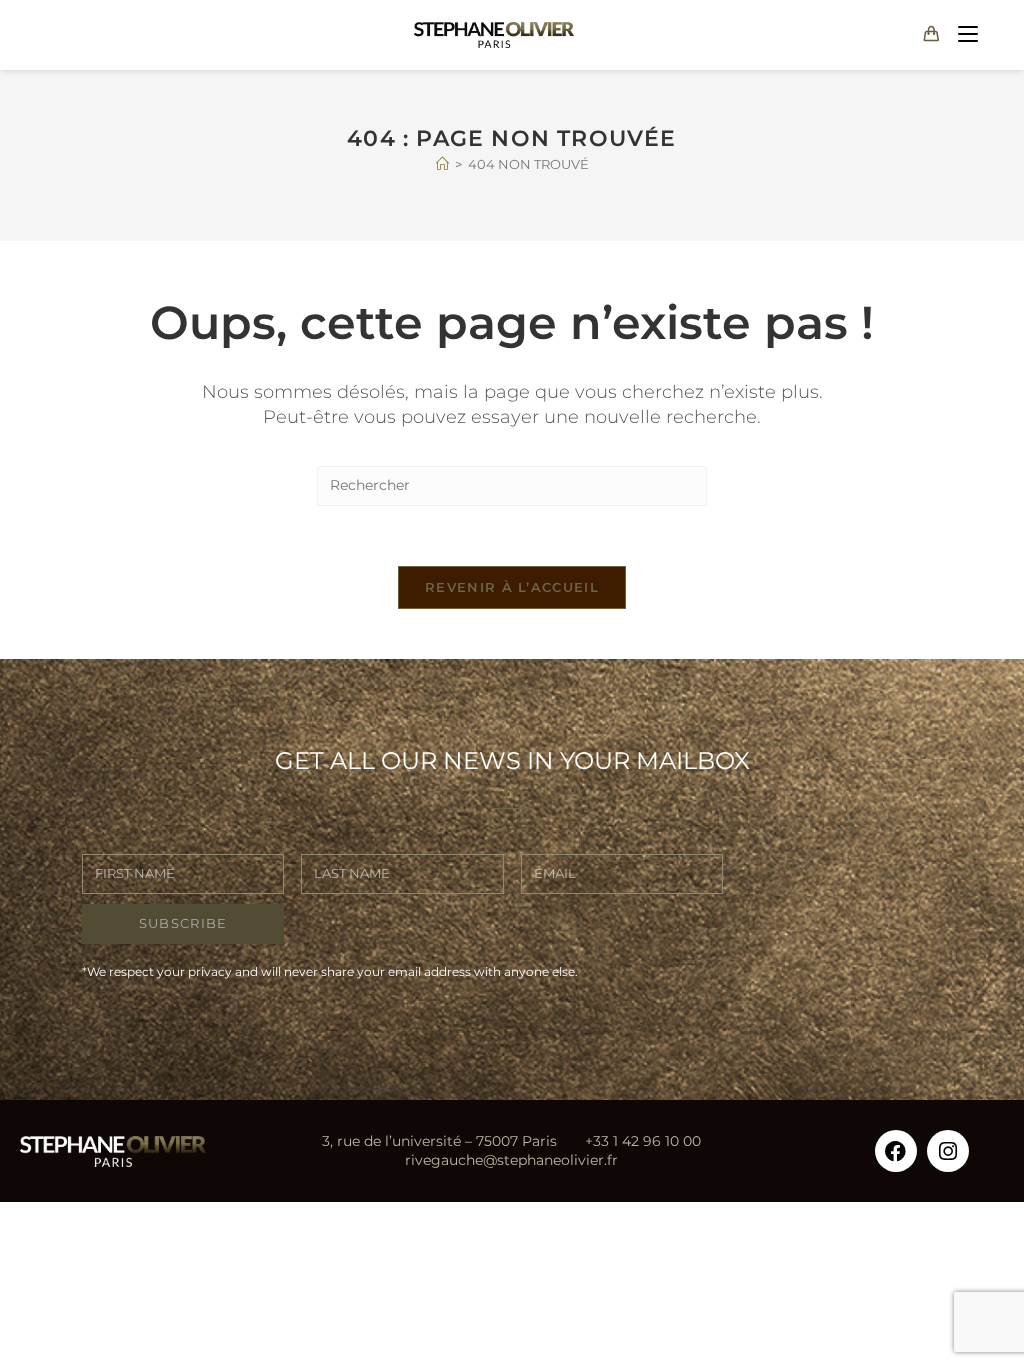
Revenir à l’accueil (512, 587)
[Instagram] (948, 1151)
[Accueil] (442, 164)
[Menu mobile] (963, 34)
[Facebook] (896, 1151)
